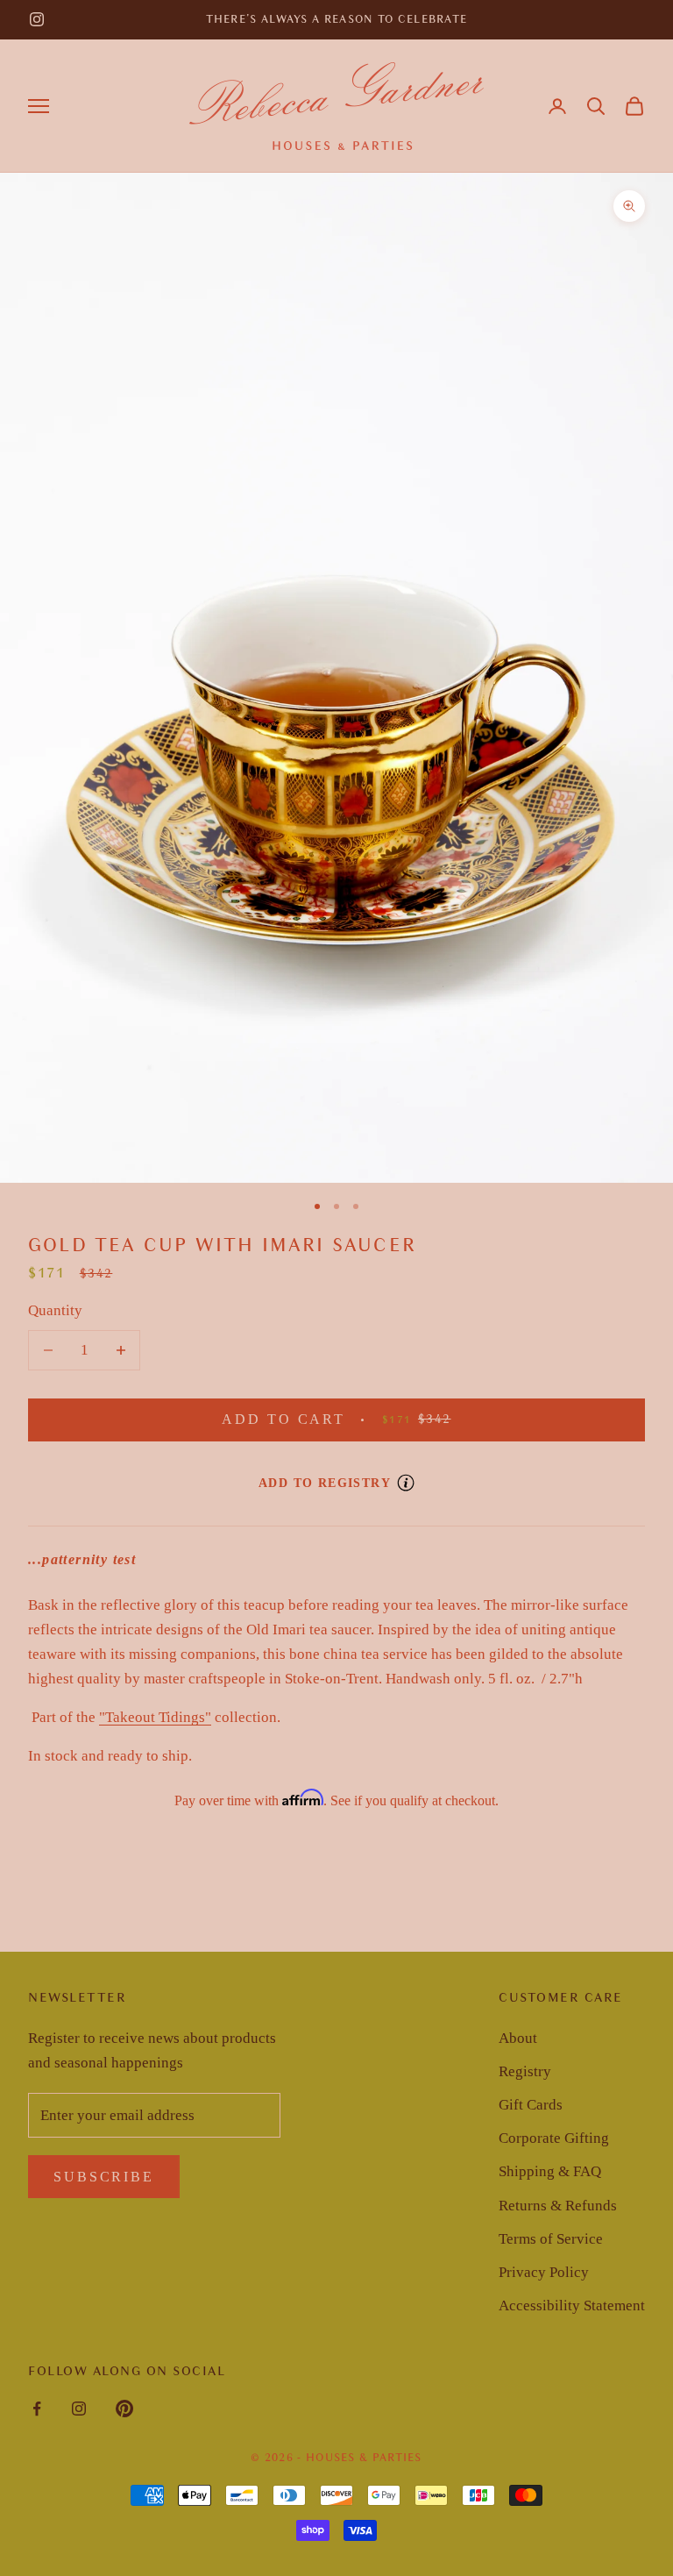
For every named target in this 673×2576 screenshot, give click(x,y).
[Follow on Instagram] (37, 19)
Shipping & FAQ (550, 2171)
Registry (525, 2071)
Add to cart (373, 1419)
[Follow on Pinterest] (124, 2409)
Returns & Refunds (558, 2206)
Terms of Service (551, 2239)
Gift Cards (531, 2105)
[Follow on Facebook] (37, 2409)
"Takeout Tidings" (155, 1717)
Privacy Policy (544, 2272)
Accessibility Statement (572, 2306)
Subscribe (104, 2177)
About (518, 2038)
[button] (596, 106)
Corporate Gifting (554, 2138)
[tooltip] (406, 1483)
